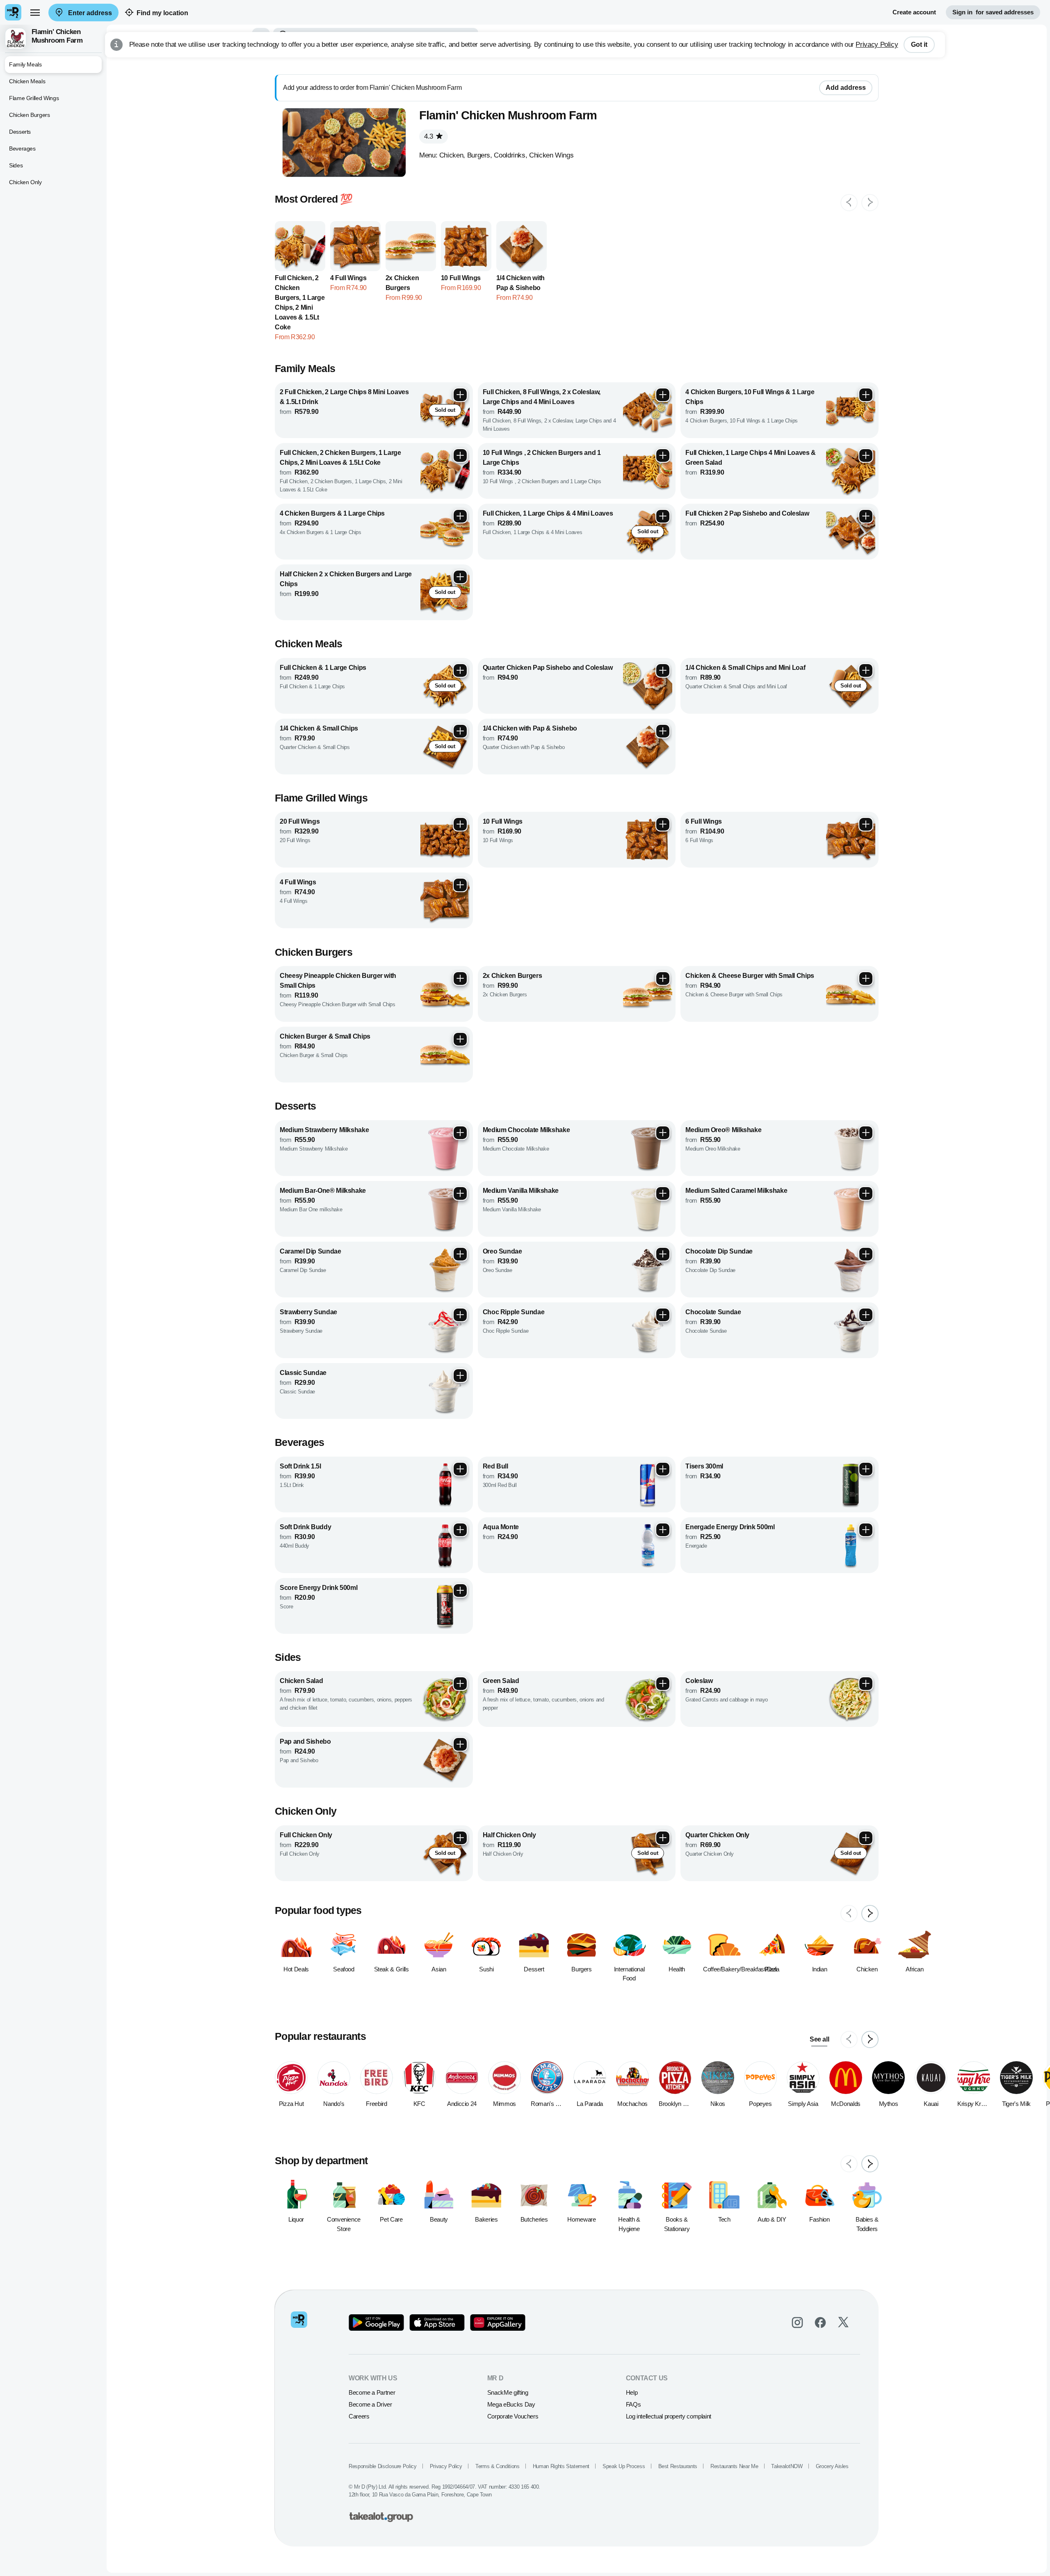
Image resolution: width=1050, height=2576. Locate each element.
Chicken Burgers (30, 115)
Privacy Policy (877, 45)
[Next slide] (870, 203)
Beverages (22, 148)
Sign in (993, 12)
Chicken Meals (27, 81)
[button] (53, 39)
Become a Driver (370, 2404)
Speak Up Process (624, 2466)
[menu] (35, 12)
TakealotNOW (787, 2466)
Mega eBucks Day (511, 2404)
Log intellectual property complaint (669, 2416)
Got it (919, 45)
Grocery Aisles (832, 2466)
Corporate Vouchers (513, 2416)
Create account (914, 12)
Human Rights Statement (561, 2466)
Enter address (89, 13)
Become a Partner (372, 2392)
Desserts (20, 132)
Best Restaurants (678, 2466)
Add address (846, 88)
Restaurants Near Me (734, 2466)
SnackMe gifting (508, 2392)
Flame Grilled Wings (34, 98)
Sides (16, 165)
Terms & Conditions (498, 2466)
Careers (359, 2416)
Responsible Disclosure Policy (383, 2466)
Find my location (162, 13)
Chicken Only (25, 182)
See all (819, 2039)
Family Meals (25, 64)
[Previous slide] (849, 203)
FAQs (633, 2404)
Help (632, 2392)
